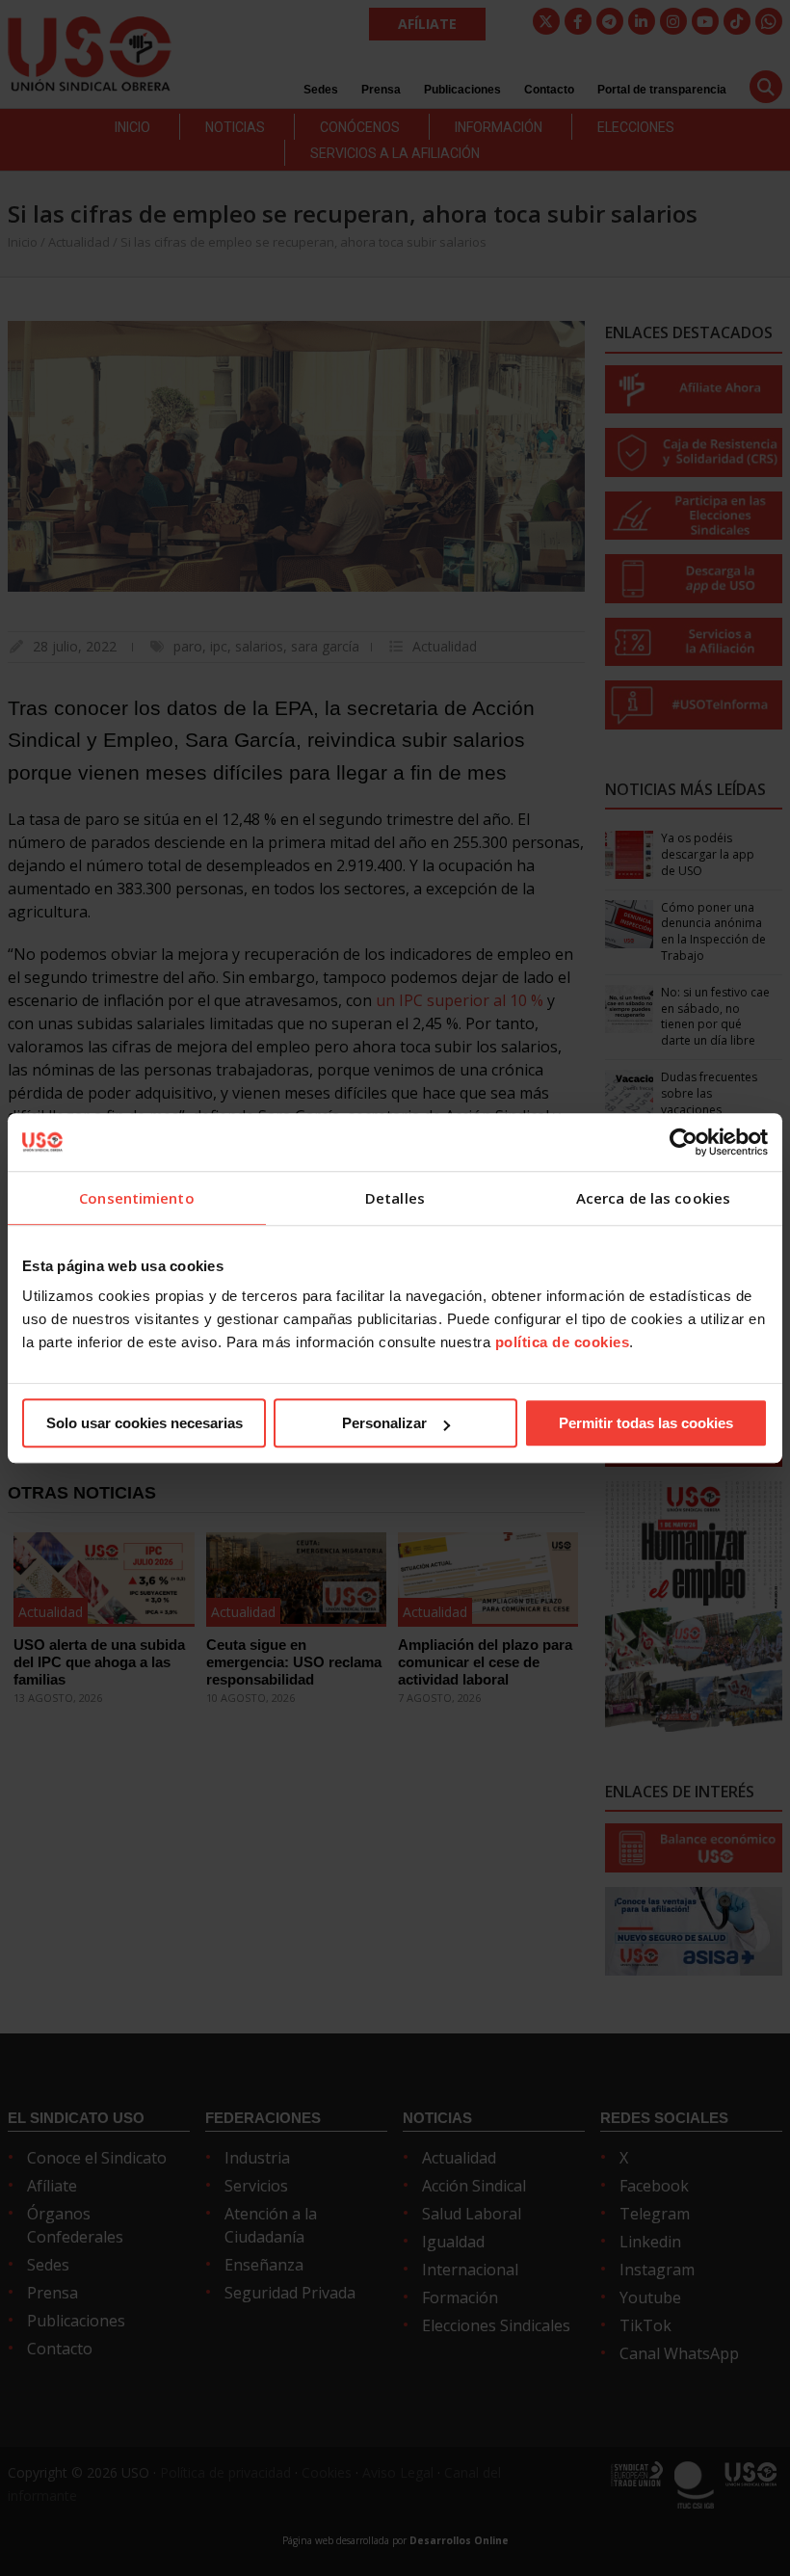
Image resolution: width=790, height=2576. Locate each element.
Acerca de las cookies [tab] (653, 1198)
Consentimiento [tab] (136, 1198)
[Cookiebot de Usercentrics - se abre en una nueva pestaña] (684, 1142)
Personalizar (384, 1423)
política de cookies (563, 1342)
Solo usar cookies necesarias (145, 1423)
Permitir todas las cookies (646, 1423)
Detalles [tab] (395, 1198)
